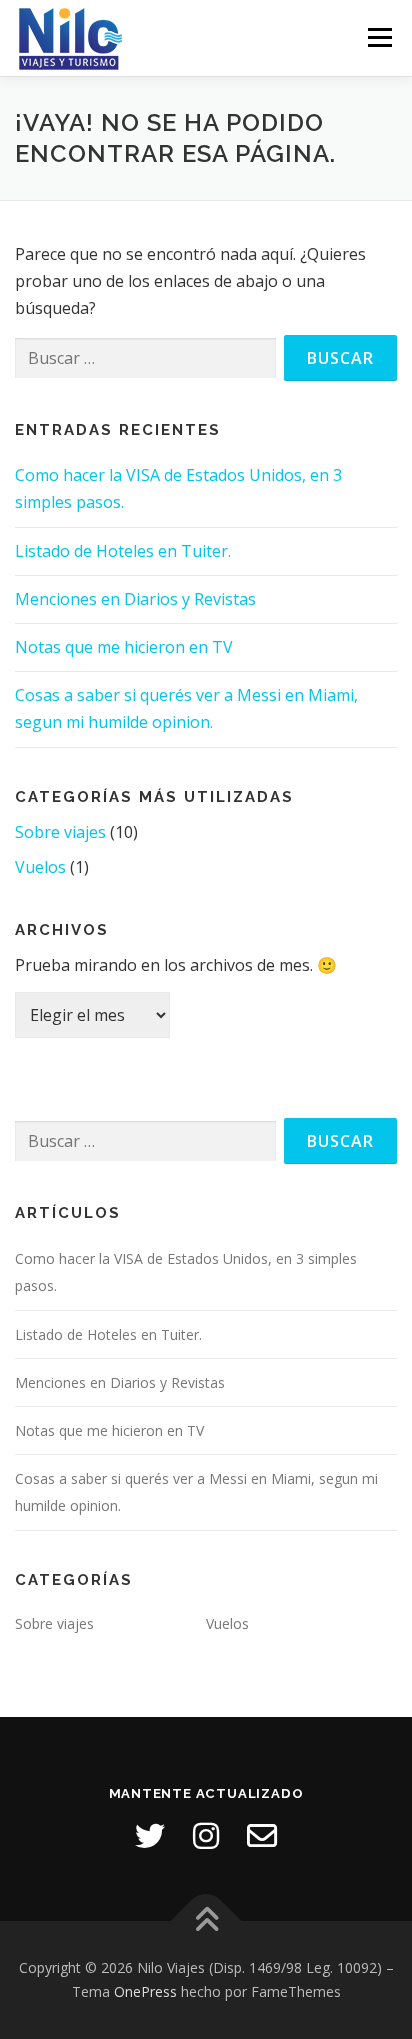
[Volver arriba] (206, 1921)
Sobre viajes (60, 832)
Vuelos (40, 867)
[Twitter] (150, 1836)
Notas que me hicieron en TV (124, 647)
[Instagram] (206, 1836)
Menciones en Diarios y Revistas (135, 599)
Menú (379, 37)
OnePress (145, 1991)
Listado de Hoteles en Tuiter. (123, 551)
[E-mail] (262, 1836)
